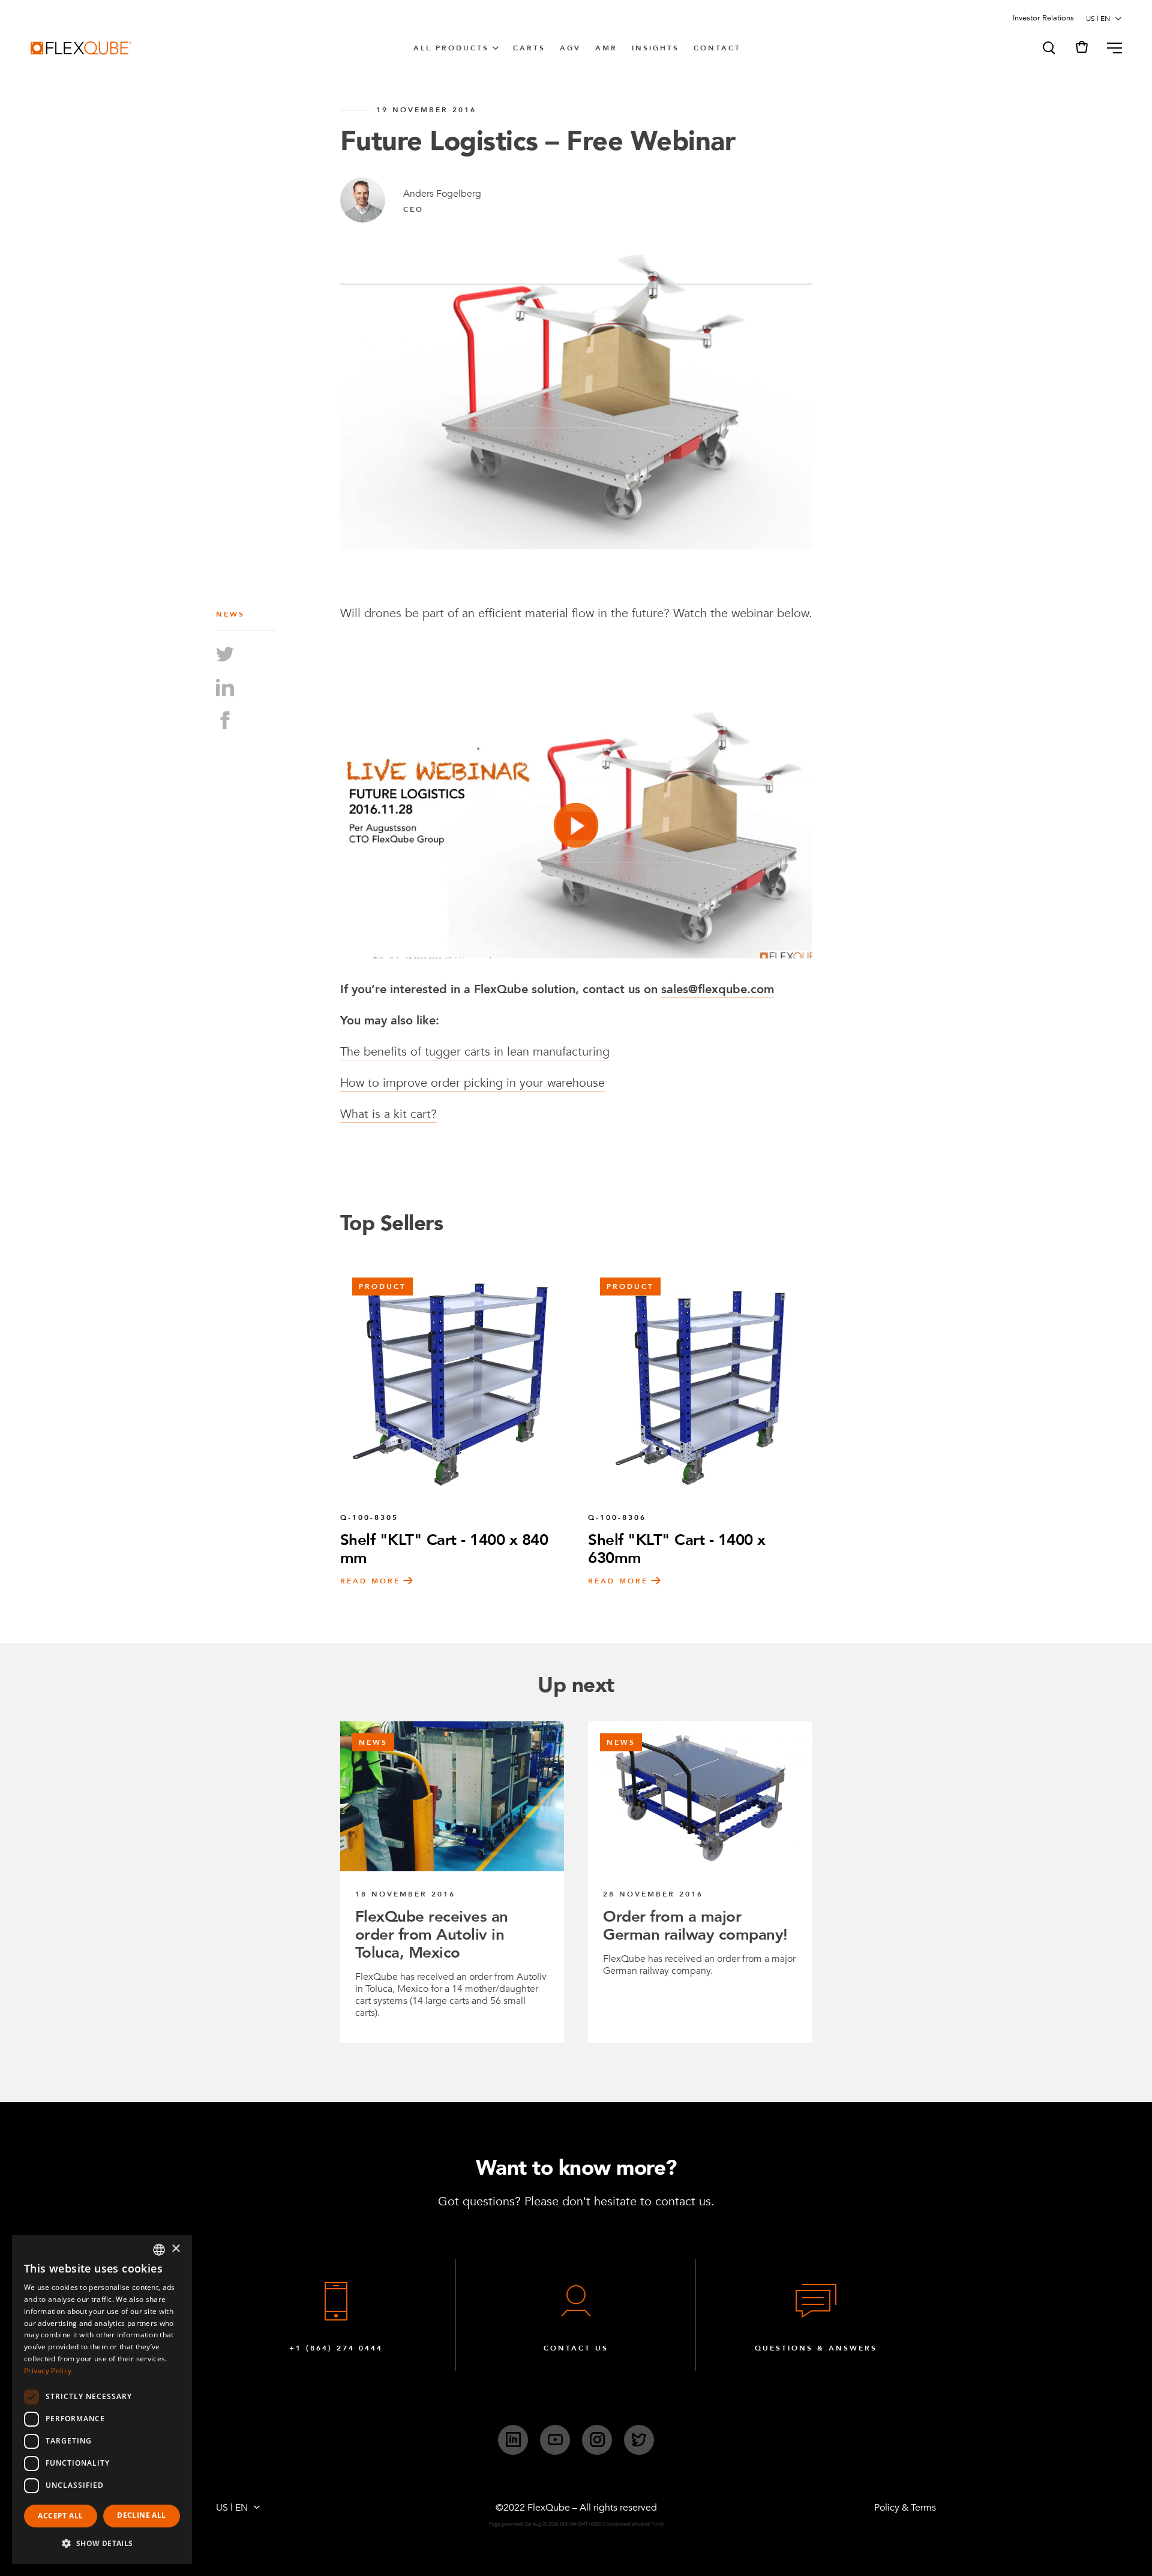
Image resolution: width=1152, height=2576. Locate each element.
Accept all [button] (60, 2516)
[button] (1048, 48)
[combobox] (159, 2250)
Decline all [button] (141, 2515)
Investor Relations (1043, 18)
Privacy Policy (48, 2371)
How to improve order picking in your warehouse (472, 1083)
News (230, 614)
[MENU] (1110, 48)
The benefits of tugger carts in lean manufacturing (475, 1052)
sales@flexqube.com (718, 989)
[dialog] (102, 2399)
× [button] (175, 2249)
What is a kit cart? (388, 1114)
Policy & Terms (905, 2508)
